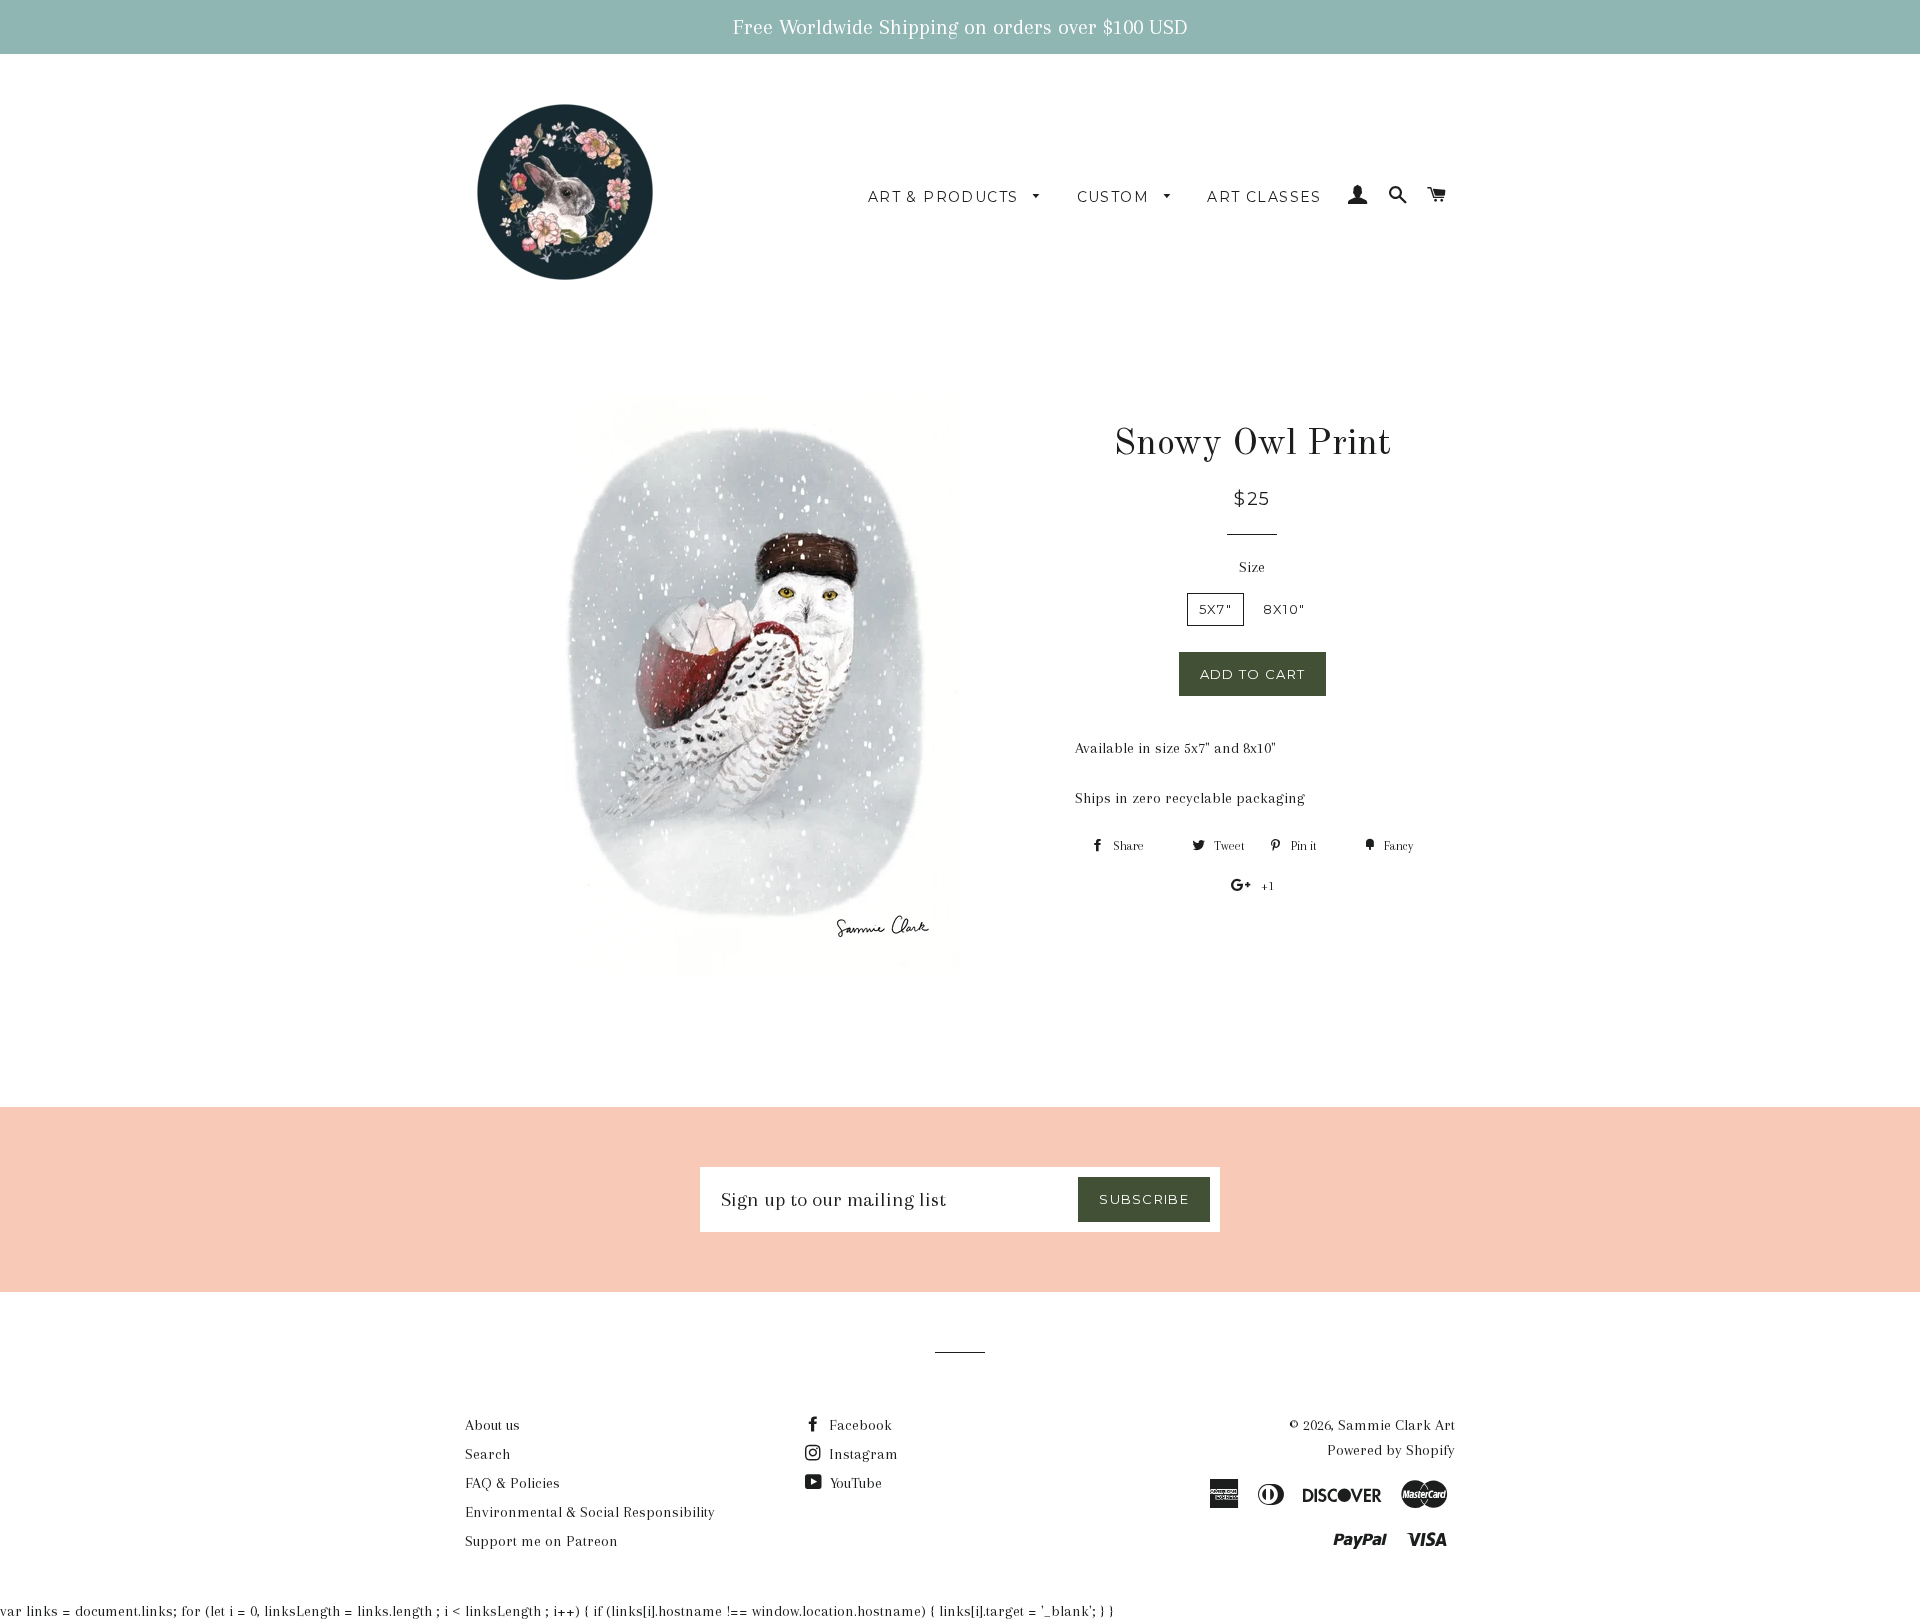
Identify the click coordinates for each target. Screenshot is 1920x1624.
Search (487, 1454)
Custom (1116, 197)
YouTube (854, 1483)
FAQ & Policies (512, 1483)
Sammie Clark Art (1396, 1425)
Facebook (858, 1425)
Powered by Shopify (1391, 1450)
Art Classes (1264, 197)
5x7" (1215, 609)
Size (1252, 567)
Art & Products (946, 197)
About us (492, 1425)
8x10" (1284, 609)
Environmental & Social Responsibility (590, 1512)
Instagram (861, 1454)
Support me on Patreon (541, 1541)
